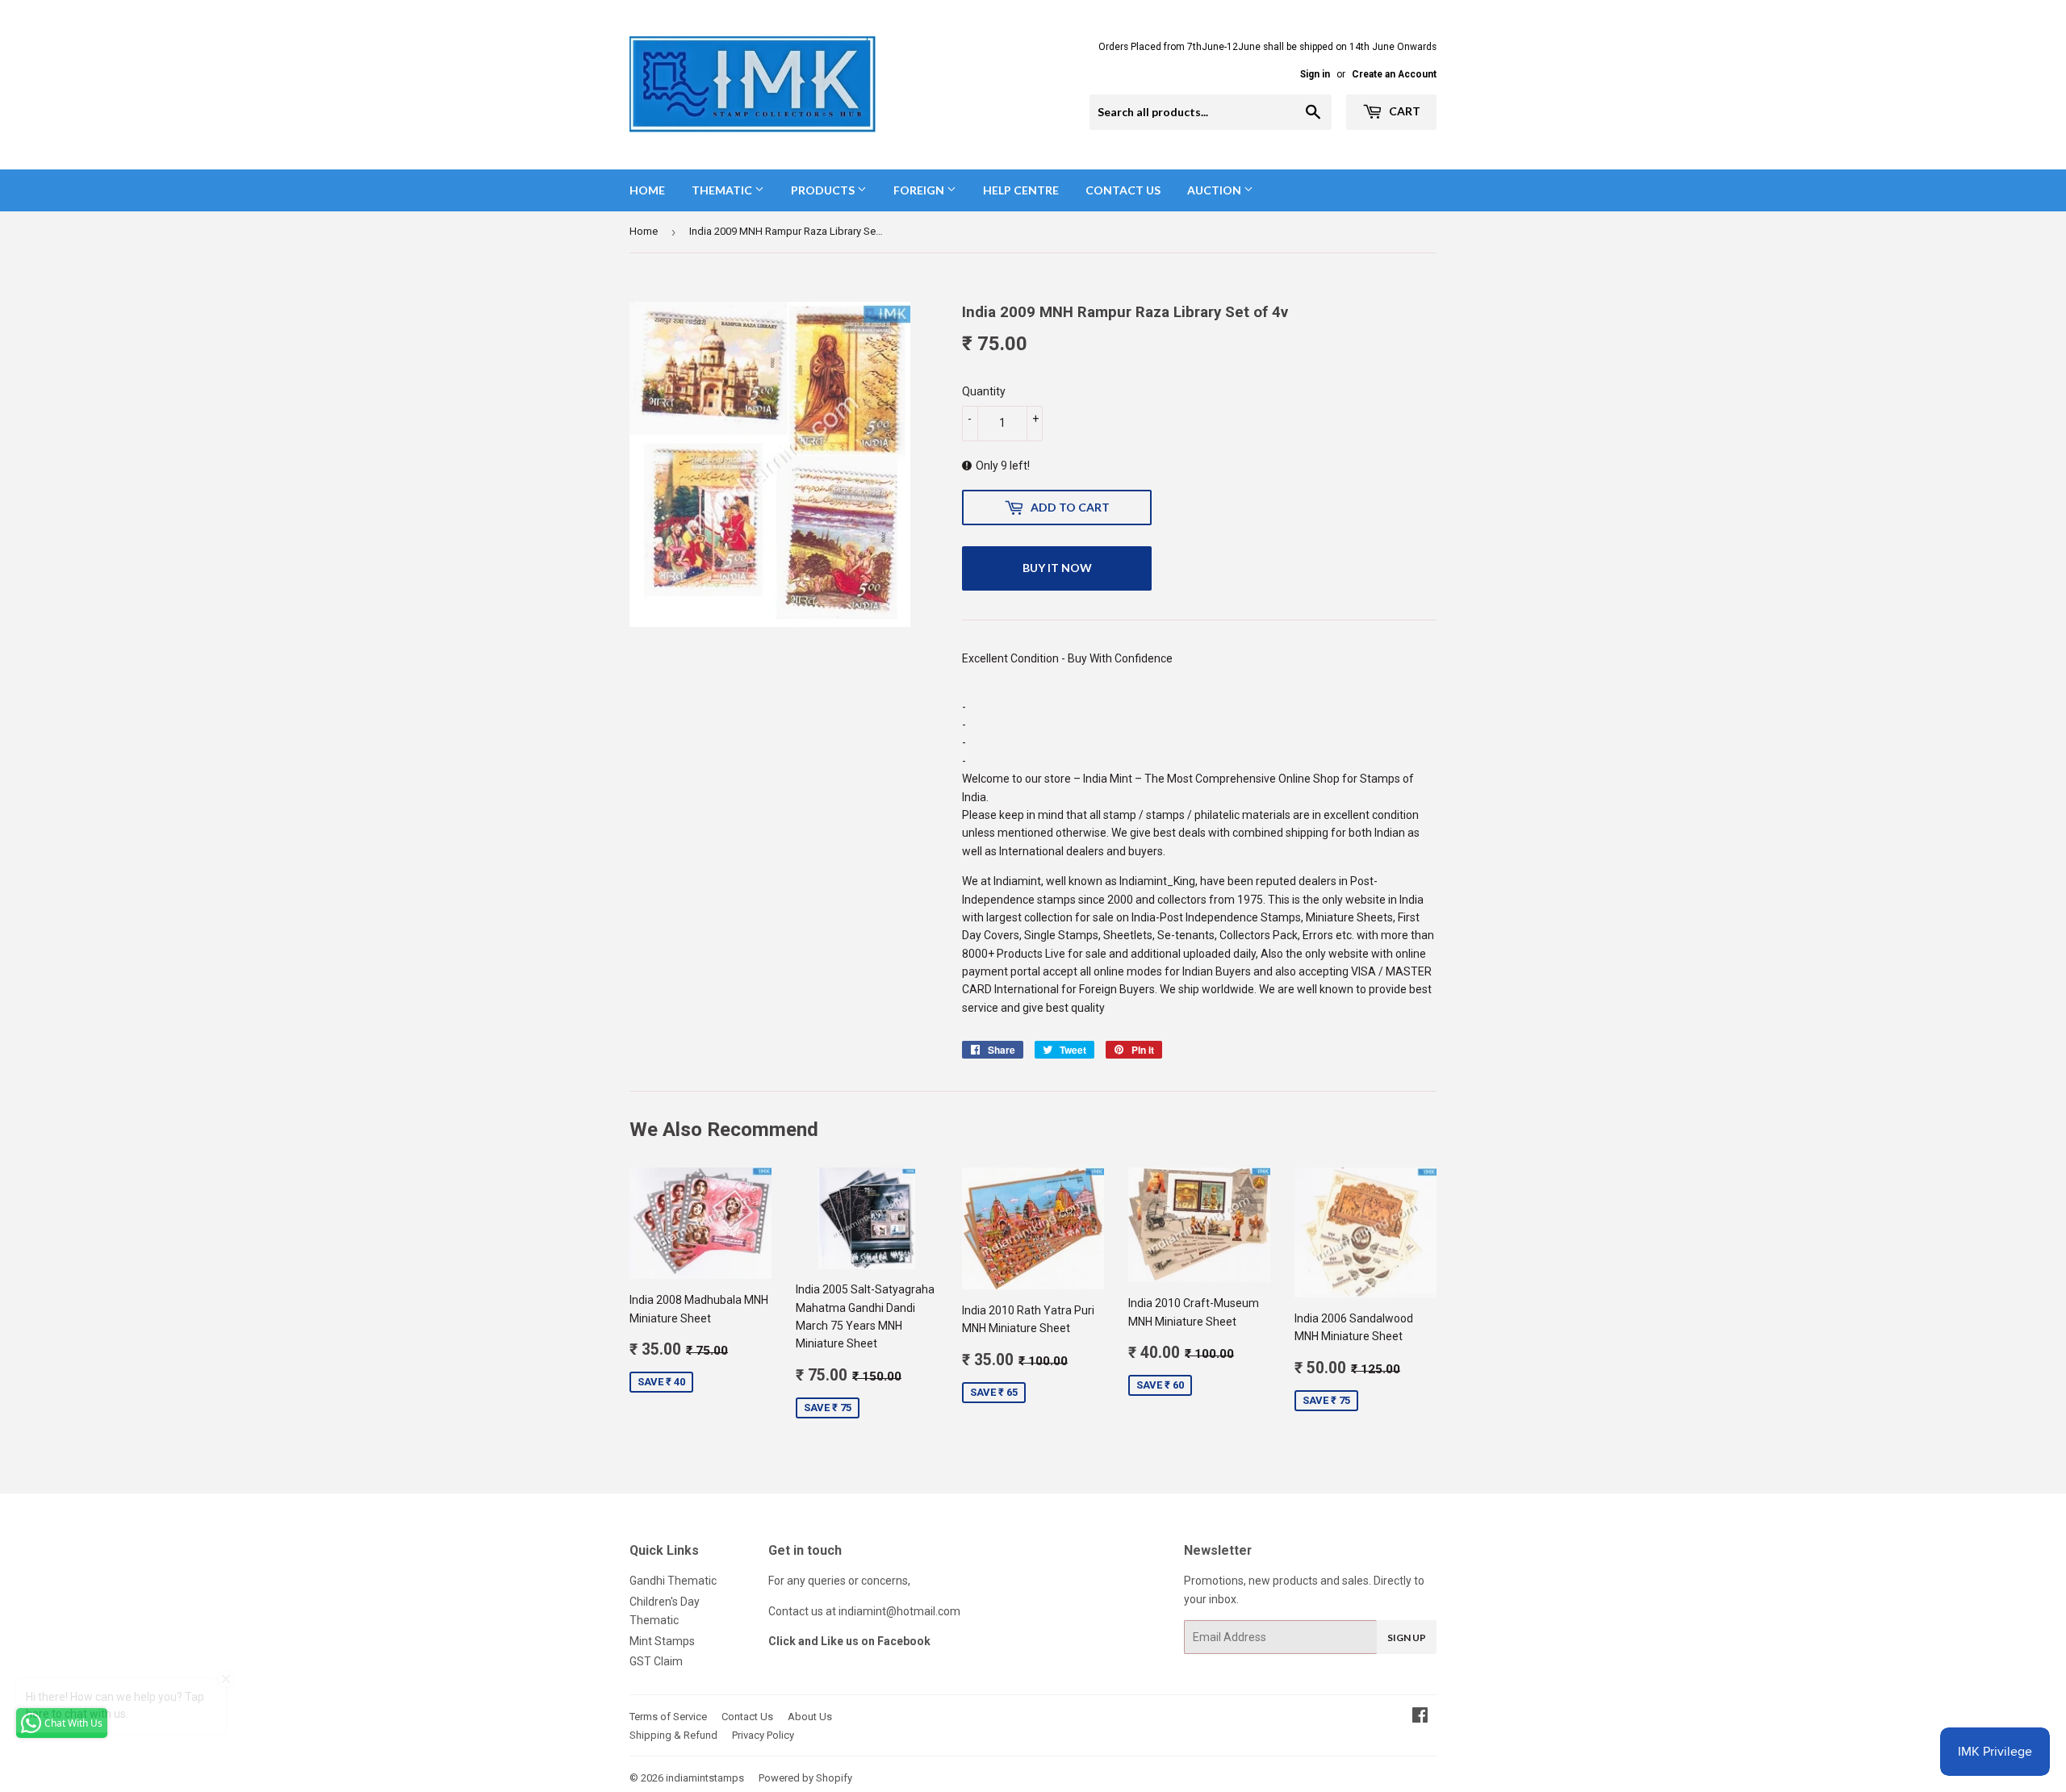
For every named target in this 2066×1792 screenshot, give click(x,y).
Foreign (920, 190)
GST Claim (656, 1661)
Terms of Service (668, 1717)
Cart (1403, 111)
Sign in (1315, 74)
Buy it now (1057, 568)
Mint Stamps (662, 1641)
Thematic (723, 190)
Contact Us (1123, 190)
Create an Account (1394, 74)
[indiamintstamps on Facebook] (1420, 1717)
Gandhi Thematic (673, 1581)
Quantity (984, 391)
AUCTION (1215, 190)
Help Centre (1021, 190)
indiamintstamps (705, 1778)
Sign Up (1407, 1637)
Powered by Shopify (805, 1778)
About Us (810, 1717)
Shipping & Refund (673, 1735)
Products (824, 190)
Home (647, 190)
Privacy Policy (763, 1735)
